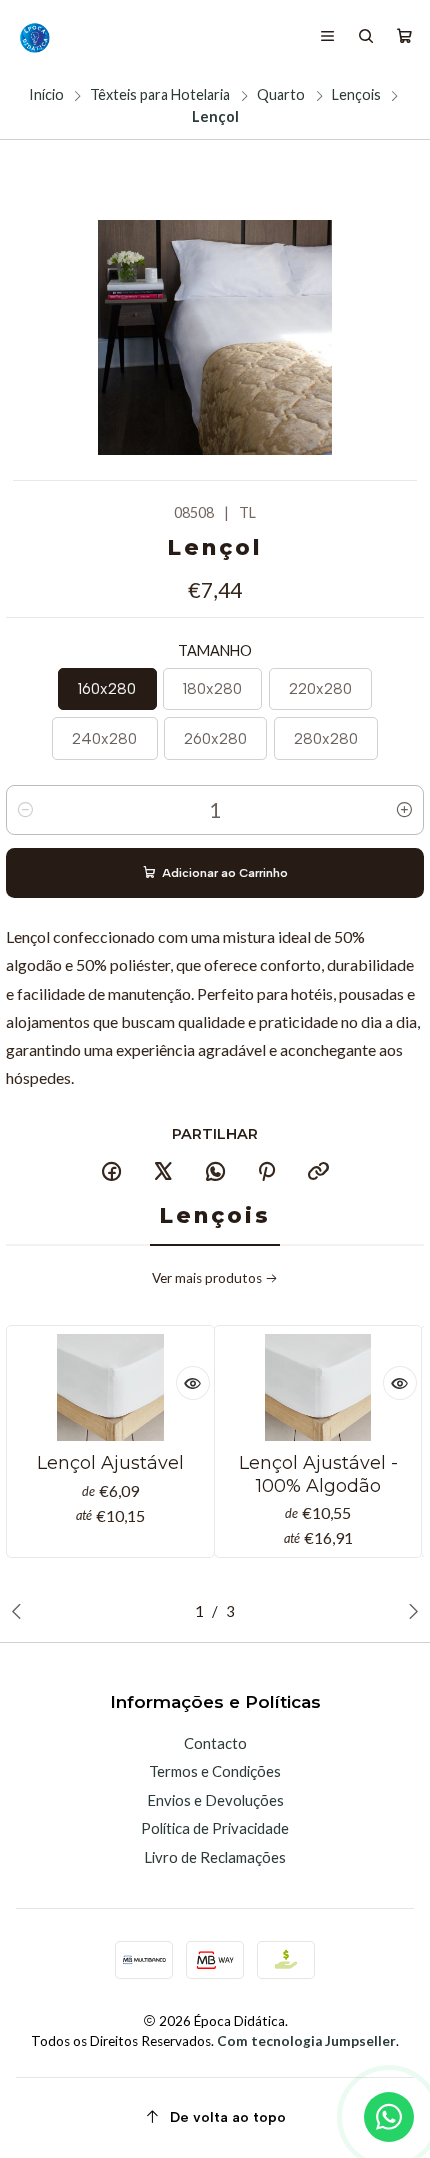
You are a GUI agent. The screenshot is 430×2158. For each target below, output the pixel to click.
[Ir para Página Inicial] (34, 37)
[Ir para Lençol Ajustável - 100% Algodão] (318, 1387)
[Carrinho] (404, 37)
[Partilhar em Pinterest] (267, 1173)
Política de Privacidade (215, 1828)
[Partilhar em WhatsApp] (215, 1173)
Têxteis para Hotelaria (160, 95)
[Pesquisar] (366, 37)
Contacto (215, 1743)
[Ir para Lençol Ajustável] (111, 1387)
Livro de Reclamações (215, 1857)
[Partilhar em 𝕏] (163, 1173)
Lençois (356, 95)
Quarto (281, 95)
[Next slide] (409, 1611)
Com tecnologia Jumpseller (306, 2041)
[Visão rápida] (193, 1383)
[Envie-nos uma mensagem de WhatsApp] (389, 2117)
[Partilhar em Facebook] (112, 1173)
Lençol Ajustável (110, 1462)
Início (46, 95)
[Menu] (328, 37)
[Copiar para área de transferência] (319, 1173)
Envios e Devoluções (215, 1800)
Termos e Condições (215, 1771)
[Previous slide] (21, 1611)
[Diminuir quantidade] (25, 810)
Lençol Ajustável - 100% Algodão (318, 1473)
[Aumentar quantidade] (405, 810)
